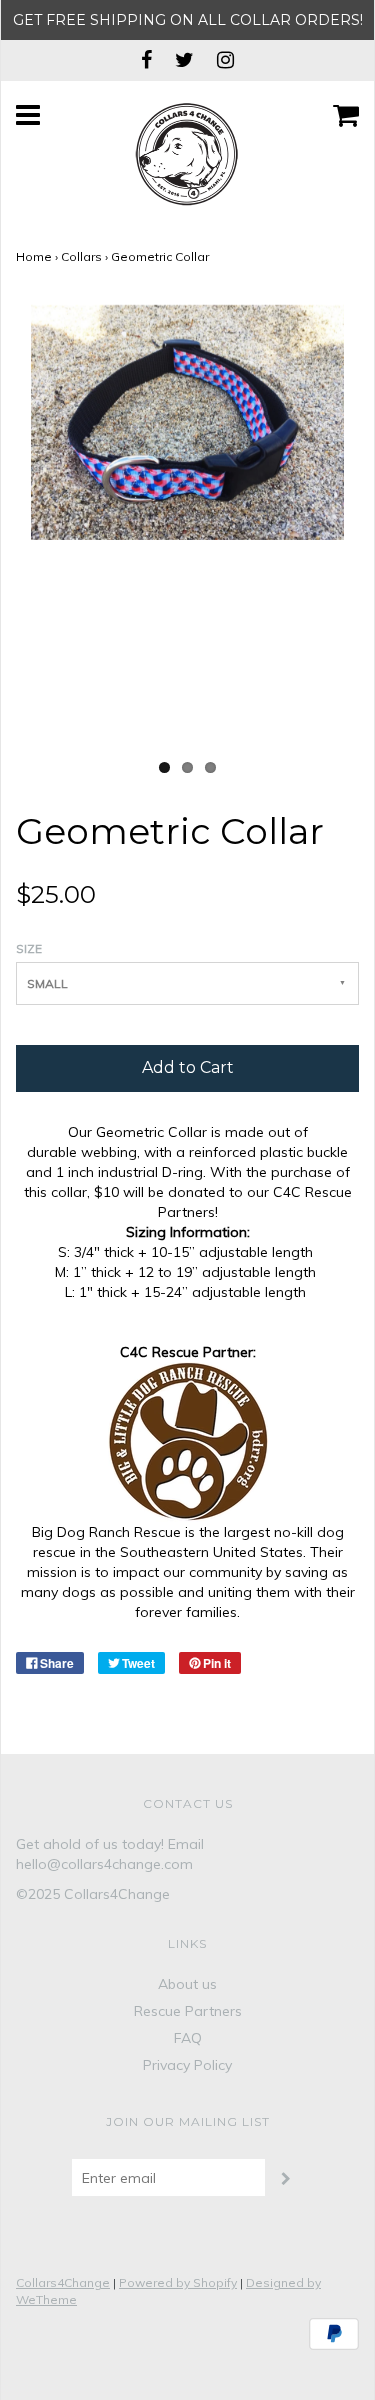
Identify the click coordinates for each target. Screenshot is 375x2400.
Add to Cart (188, 1067)
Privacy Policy (187, 2065)
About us (187, 1984)
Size (29, 948)
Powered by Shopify (178, 2282)
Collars (81, 256)
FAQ (188, 2038)
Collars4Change (63, 2282)
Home (34, 256)
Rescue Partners (188, 2011)
